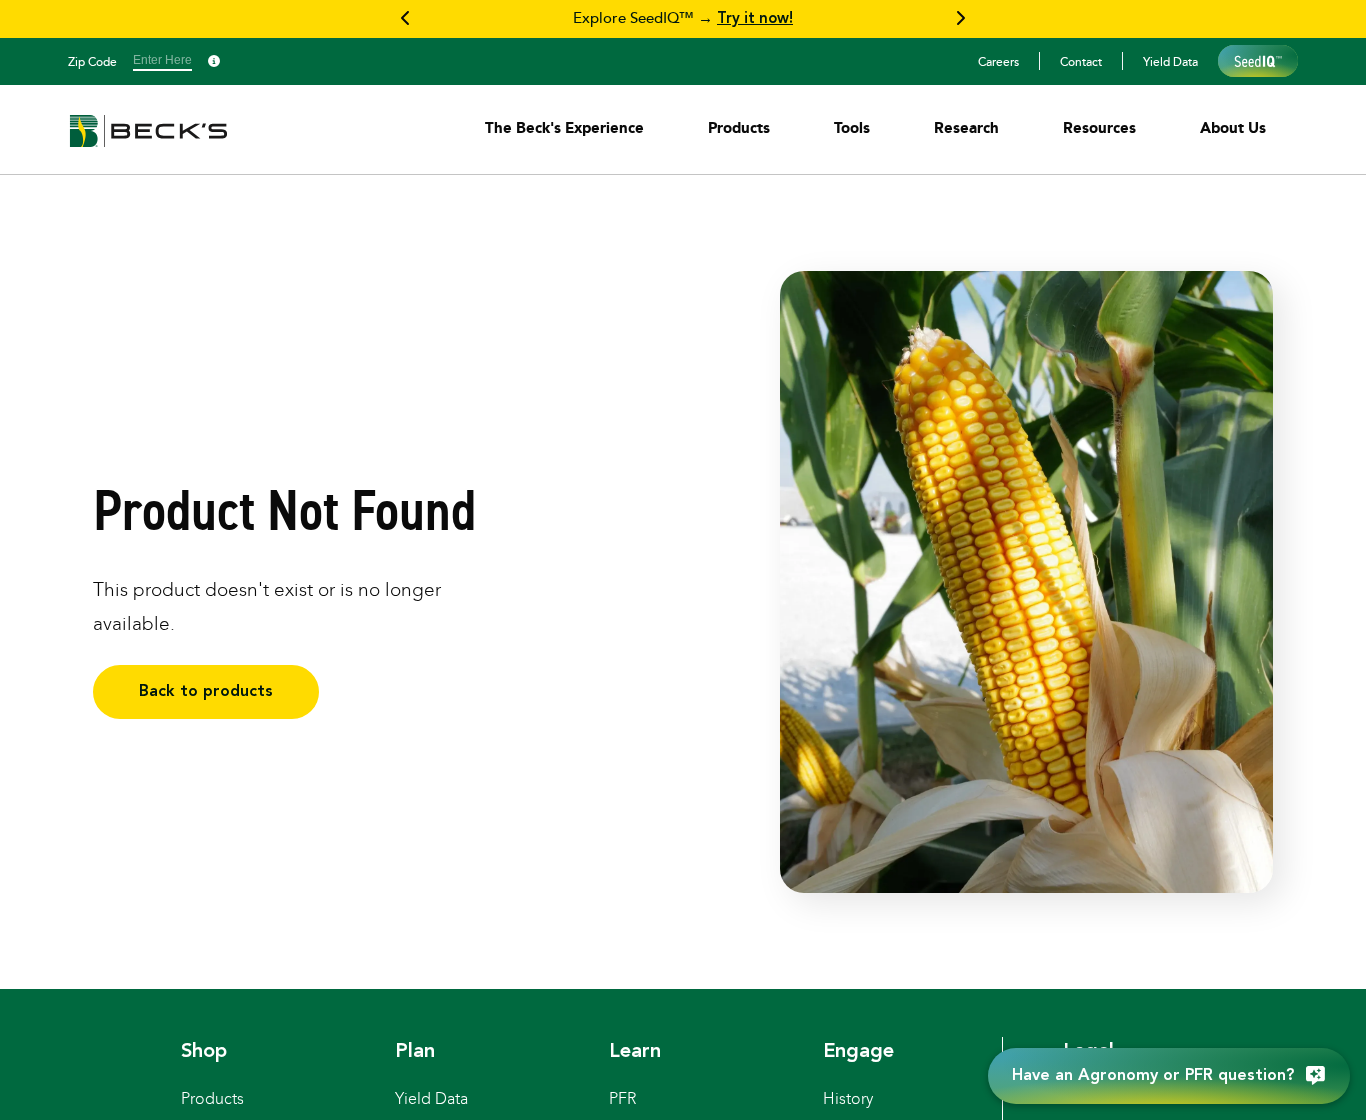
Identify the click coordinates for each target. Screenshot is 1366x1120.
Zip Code (92, 61)
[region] (683, 19)
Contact (1081, 61)
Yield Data (1170, 61)
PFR (622, 1098)
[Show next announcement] (960, 19)
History (848, 1098)
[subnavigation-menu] (564, 127)
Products (212, 1098)
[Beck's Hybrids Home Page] (148, 144)
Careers (998, 61)
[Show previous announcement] (406, 19)
